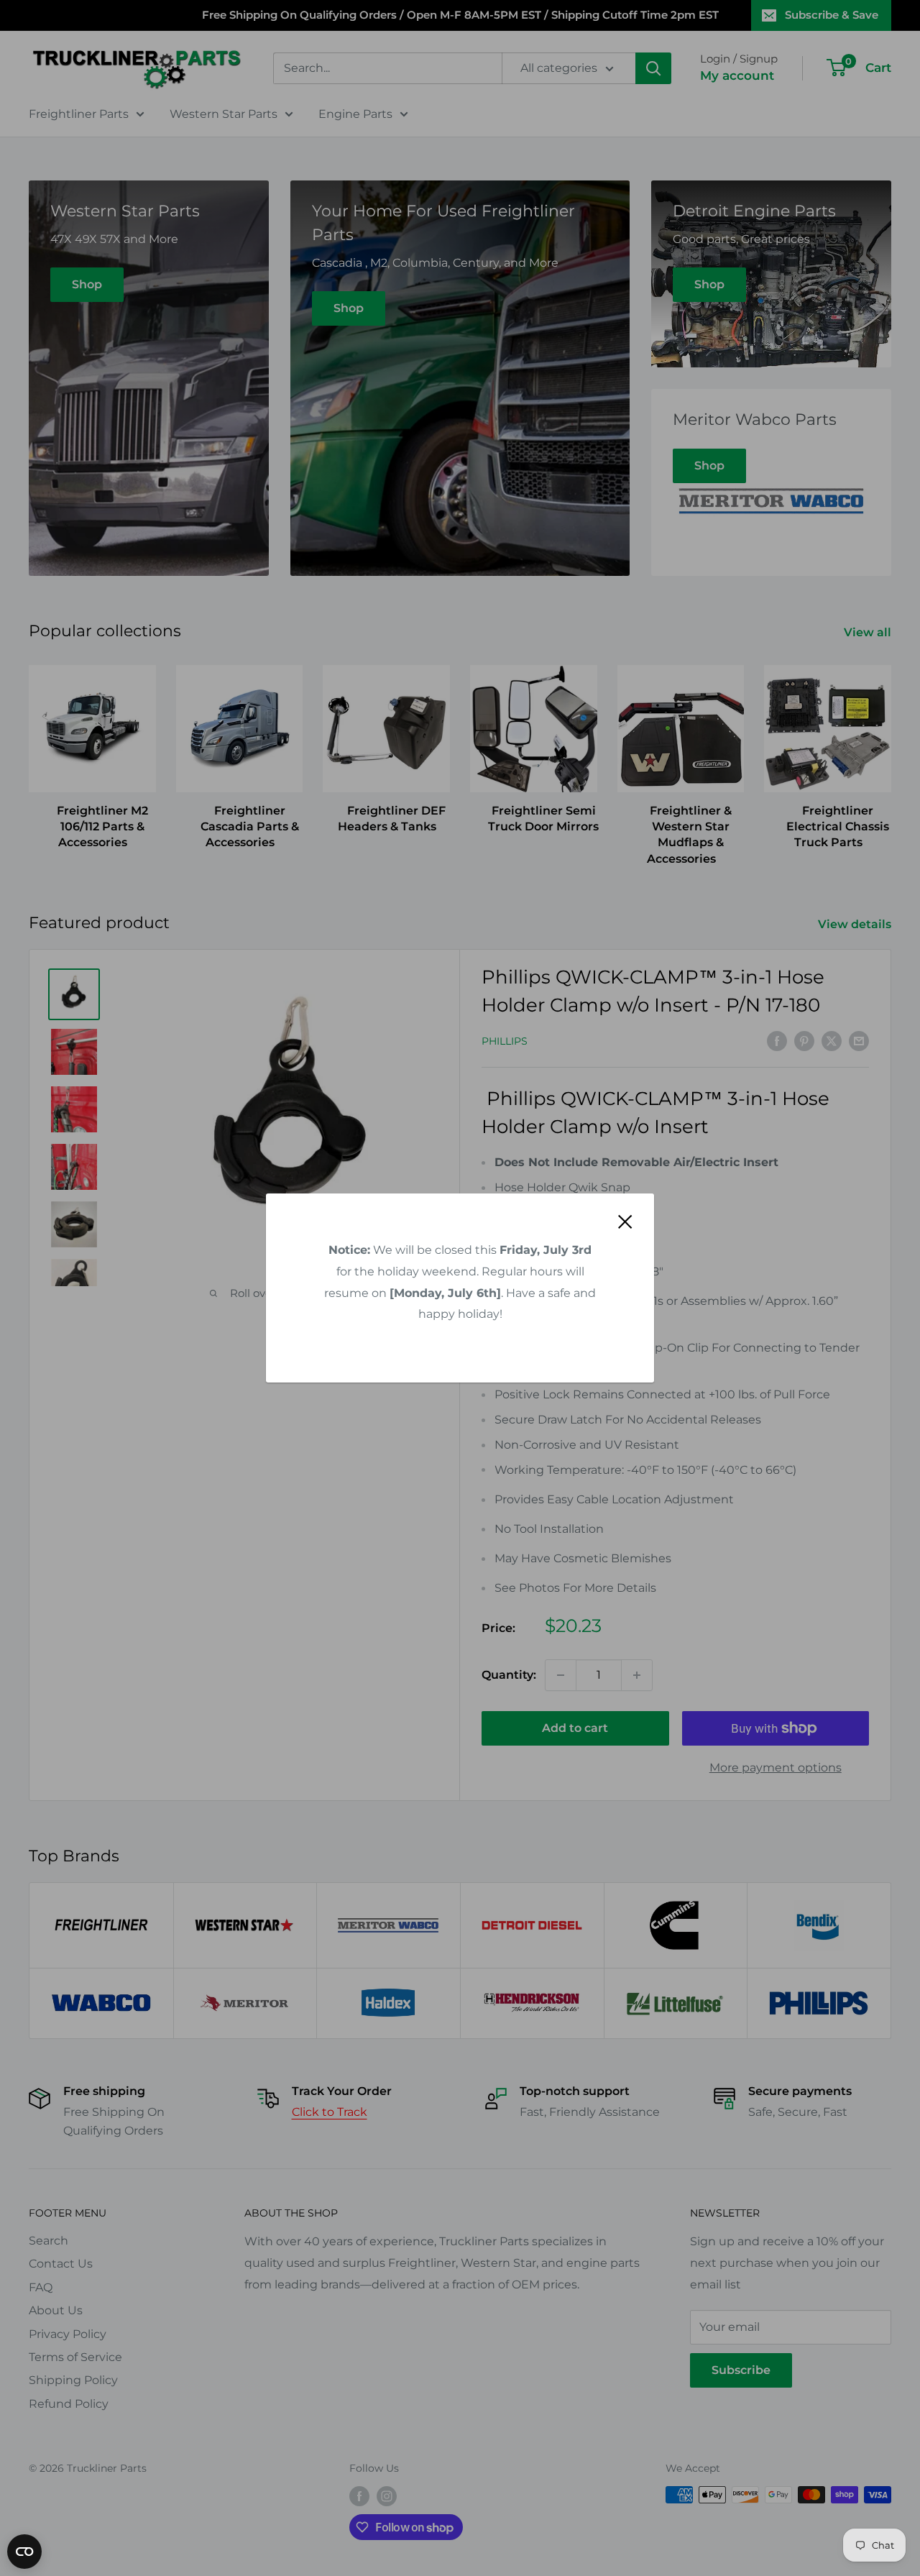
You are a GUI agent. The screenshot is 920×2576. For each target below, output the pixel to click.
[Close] (625, 1221)
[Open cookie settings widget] (24, 2552)
